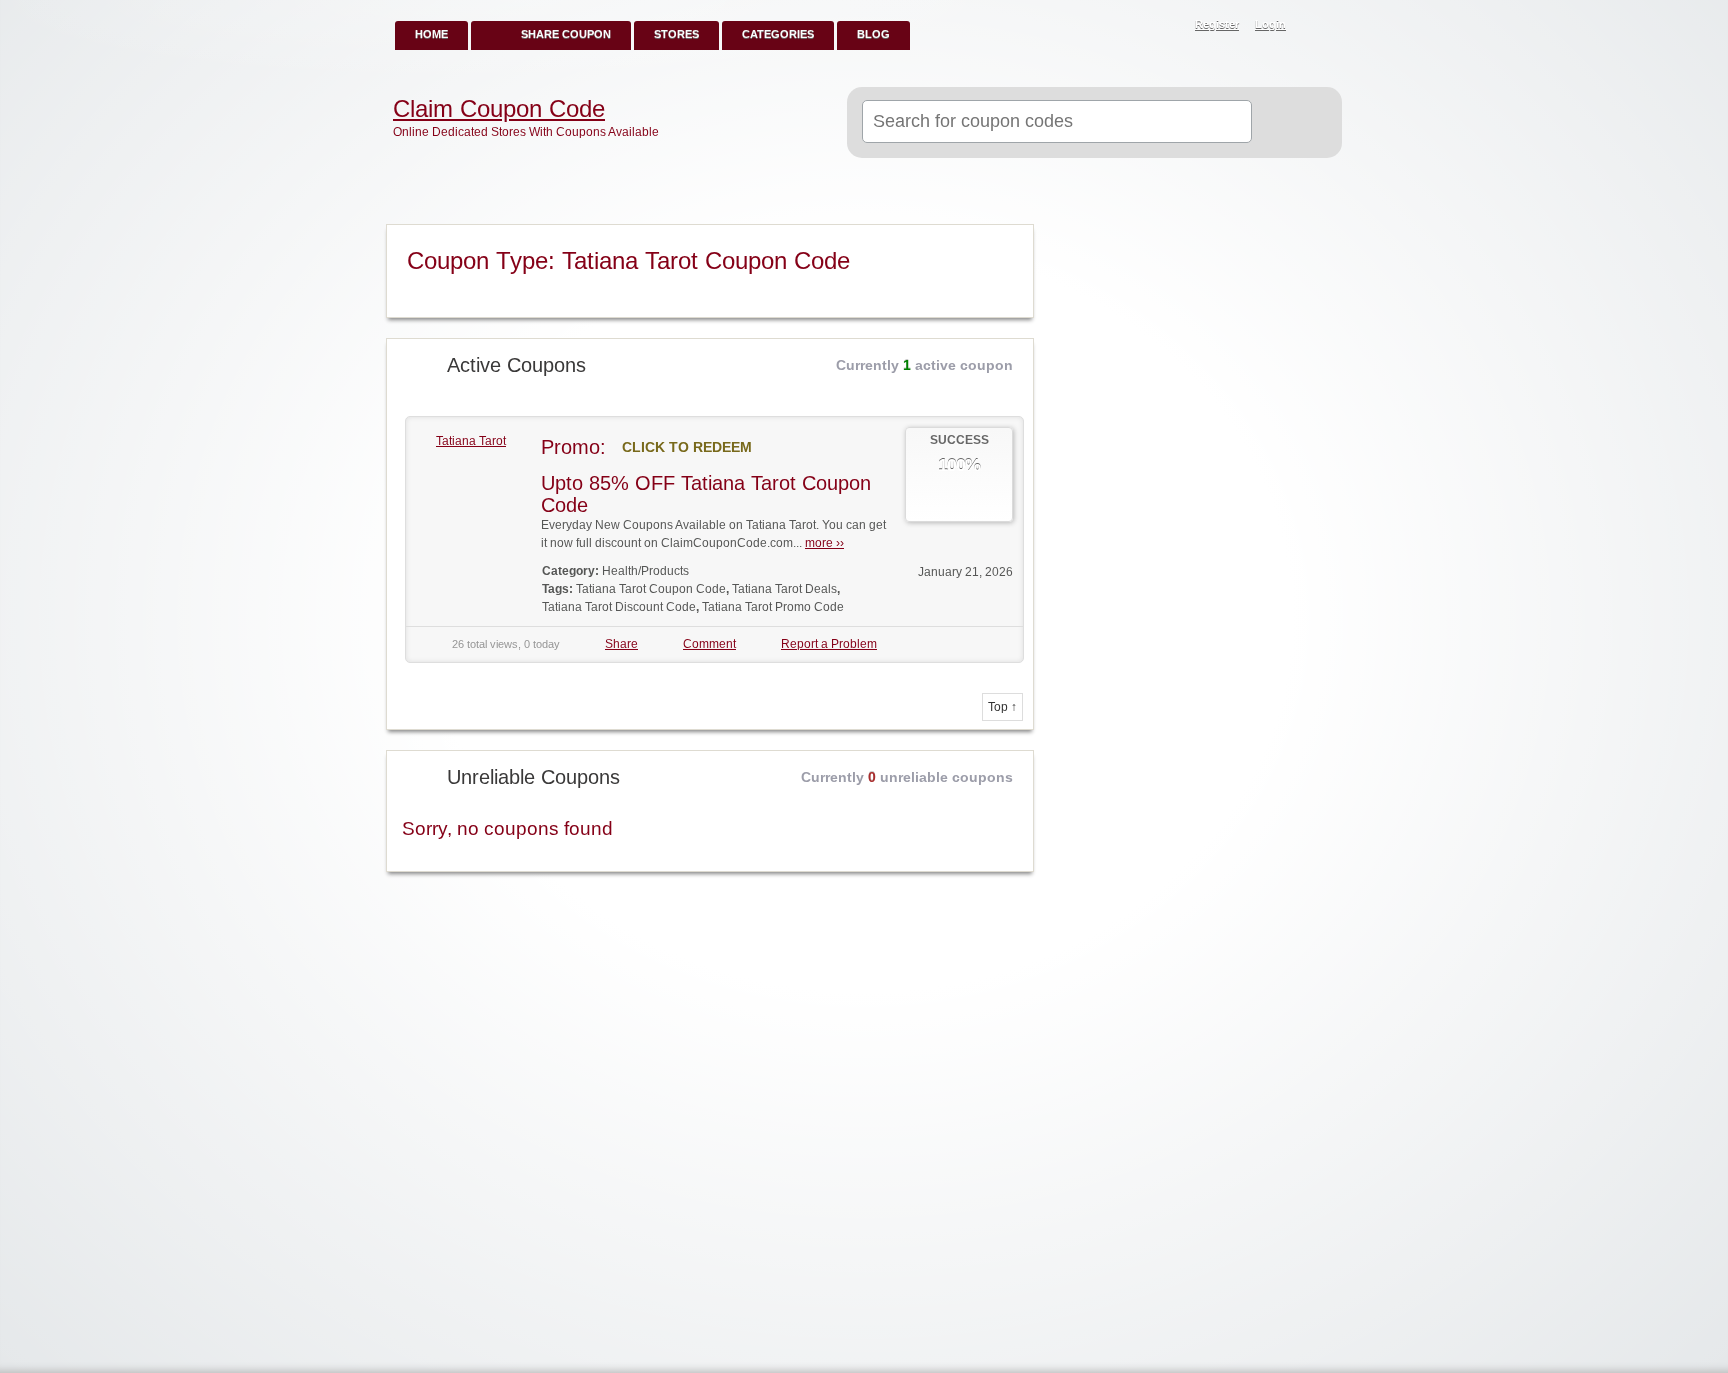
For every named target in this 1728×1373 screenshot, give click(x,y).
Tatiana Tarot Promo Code (773, 607)
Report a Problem (829, 644)
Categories (778, 34)
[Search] (1288, 123)
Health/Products (645, 571)
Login (1270, 24)
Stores (676, 34)
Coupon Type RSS (1010, 241)
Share (621, 644)
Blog (873, 34)
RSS (1316, 26)
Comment (709, 644)
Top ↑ (1002, 707)
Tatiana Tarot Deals (784, 589)
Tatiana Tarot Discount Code (619, 607)
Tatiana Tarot (471, 441)
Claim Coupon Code (499, 109)
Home (431, 34)
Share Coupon (566, 34)
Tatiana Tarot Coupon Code (651, 589)
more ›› (824, 543)
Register (1217, 24)
